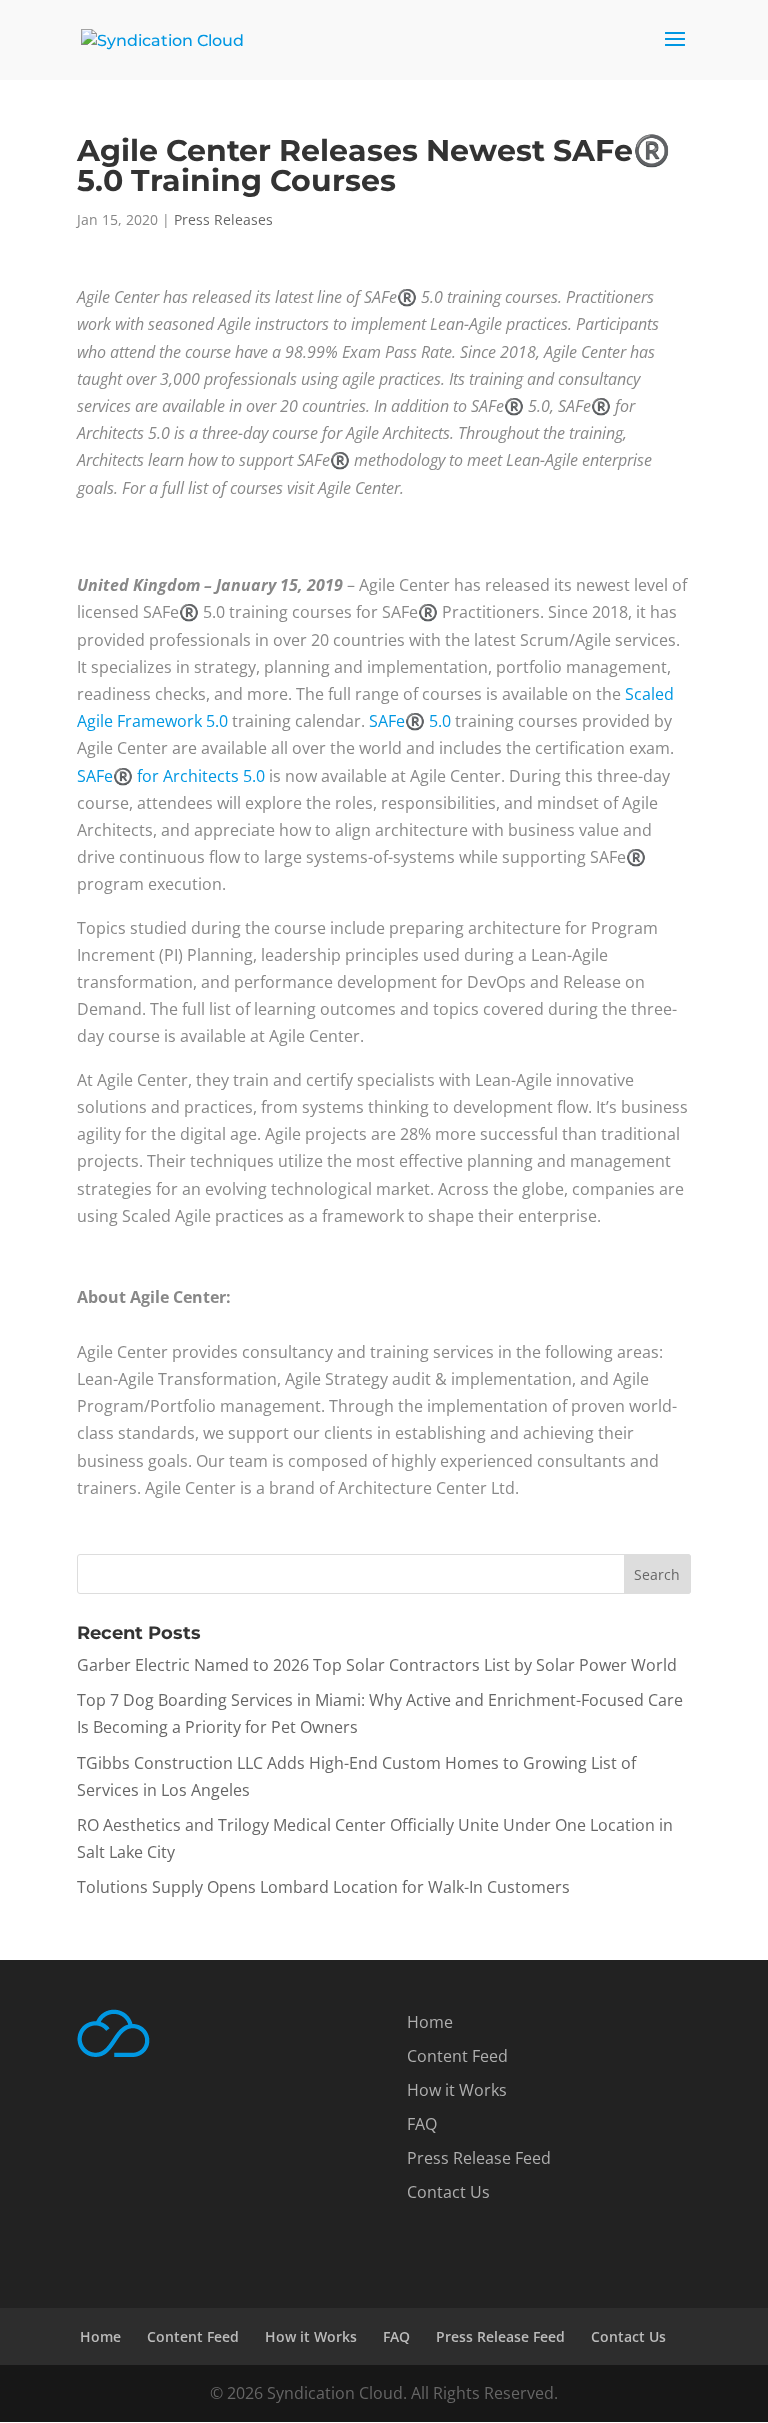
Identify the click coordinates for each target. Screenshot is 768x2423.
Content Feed (457, 2056)
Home (430, 2022)
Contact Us (448, 2192)
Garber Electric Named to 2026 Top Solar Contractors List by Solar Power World (377, 1665)
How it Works (457, 2090)
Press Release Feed (479, 2158)
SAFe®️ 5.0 (410, 721)
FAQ (422, 2124)
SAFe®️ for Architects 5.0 (171, 776)
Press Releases (223, 219)
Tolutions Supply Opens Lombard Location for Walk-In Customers (323, 1887)
